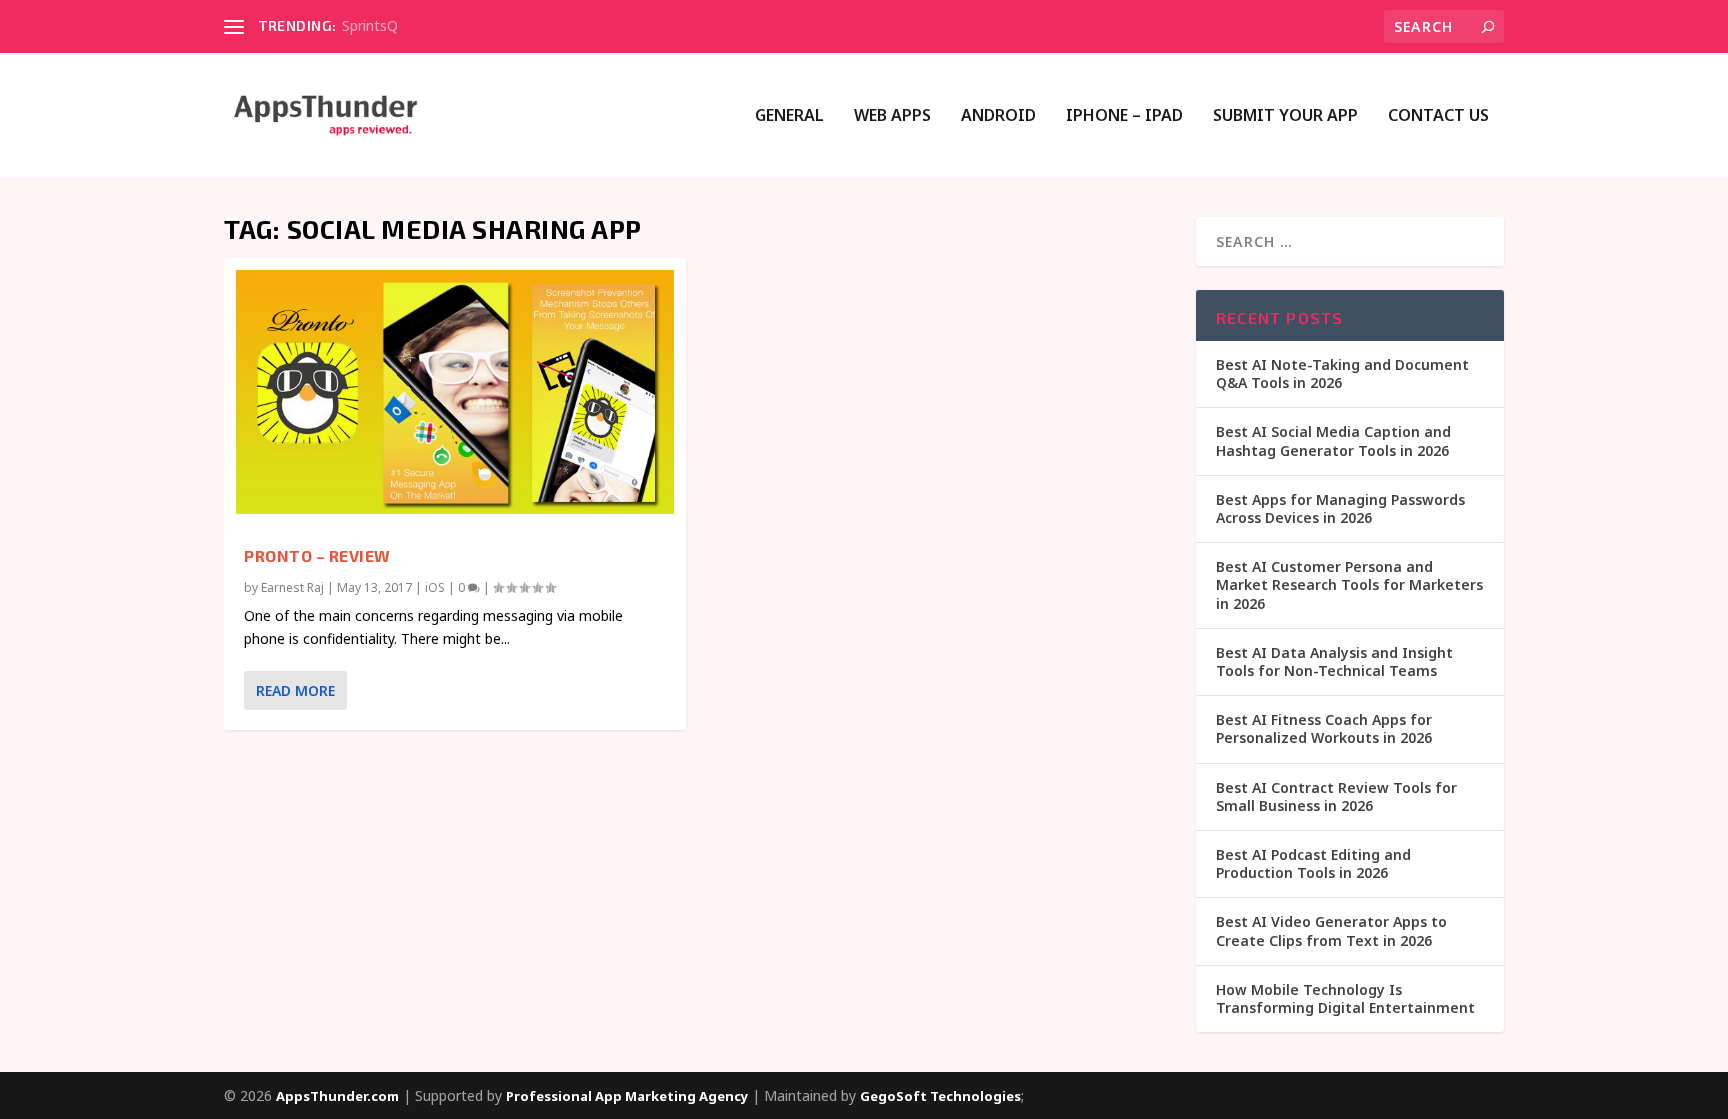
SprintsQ (370, 25)
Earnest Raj (292, 587)
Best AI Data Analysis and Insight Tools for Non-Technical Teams (1334, 661)
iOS (435, 587)
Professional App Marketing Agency (627, 1096)
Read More (295, 690)
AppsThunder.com (337, 1096)
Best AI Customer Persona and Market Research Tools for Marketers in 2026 (1349, 584)
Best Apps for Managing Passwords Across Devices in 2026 (1340, 508)
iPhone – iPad (1124, 116)
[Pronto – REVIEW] (455, 392)
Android (998, 116)
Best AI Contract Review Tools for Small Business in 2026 (1336, 796)
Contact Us (1438, 116)
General (789, 116)
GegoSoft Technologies (940, 1096)
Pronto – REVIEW (317, 555)
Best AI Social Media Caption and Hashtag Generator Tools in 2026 (1333, 440)
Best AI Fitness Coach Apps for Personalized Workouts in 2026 (1324, 728)
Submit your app (1285, 116)
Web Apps (892, 116)
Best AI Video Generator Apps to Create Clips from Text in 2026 (1331, 930)
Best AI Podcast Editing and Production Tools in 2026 (1313, 863)
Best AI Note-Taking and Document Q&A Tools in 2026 (1342, 373)
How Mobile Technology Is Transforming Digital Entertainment (1345, 998)
